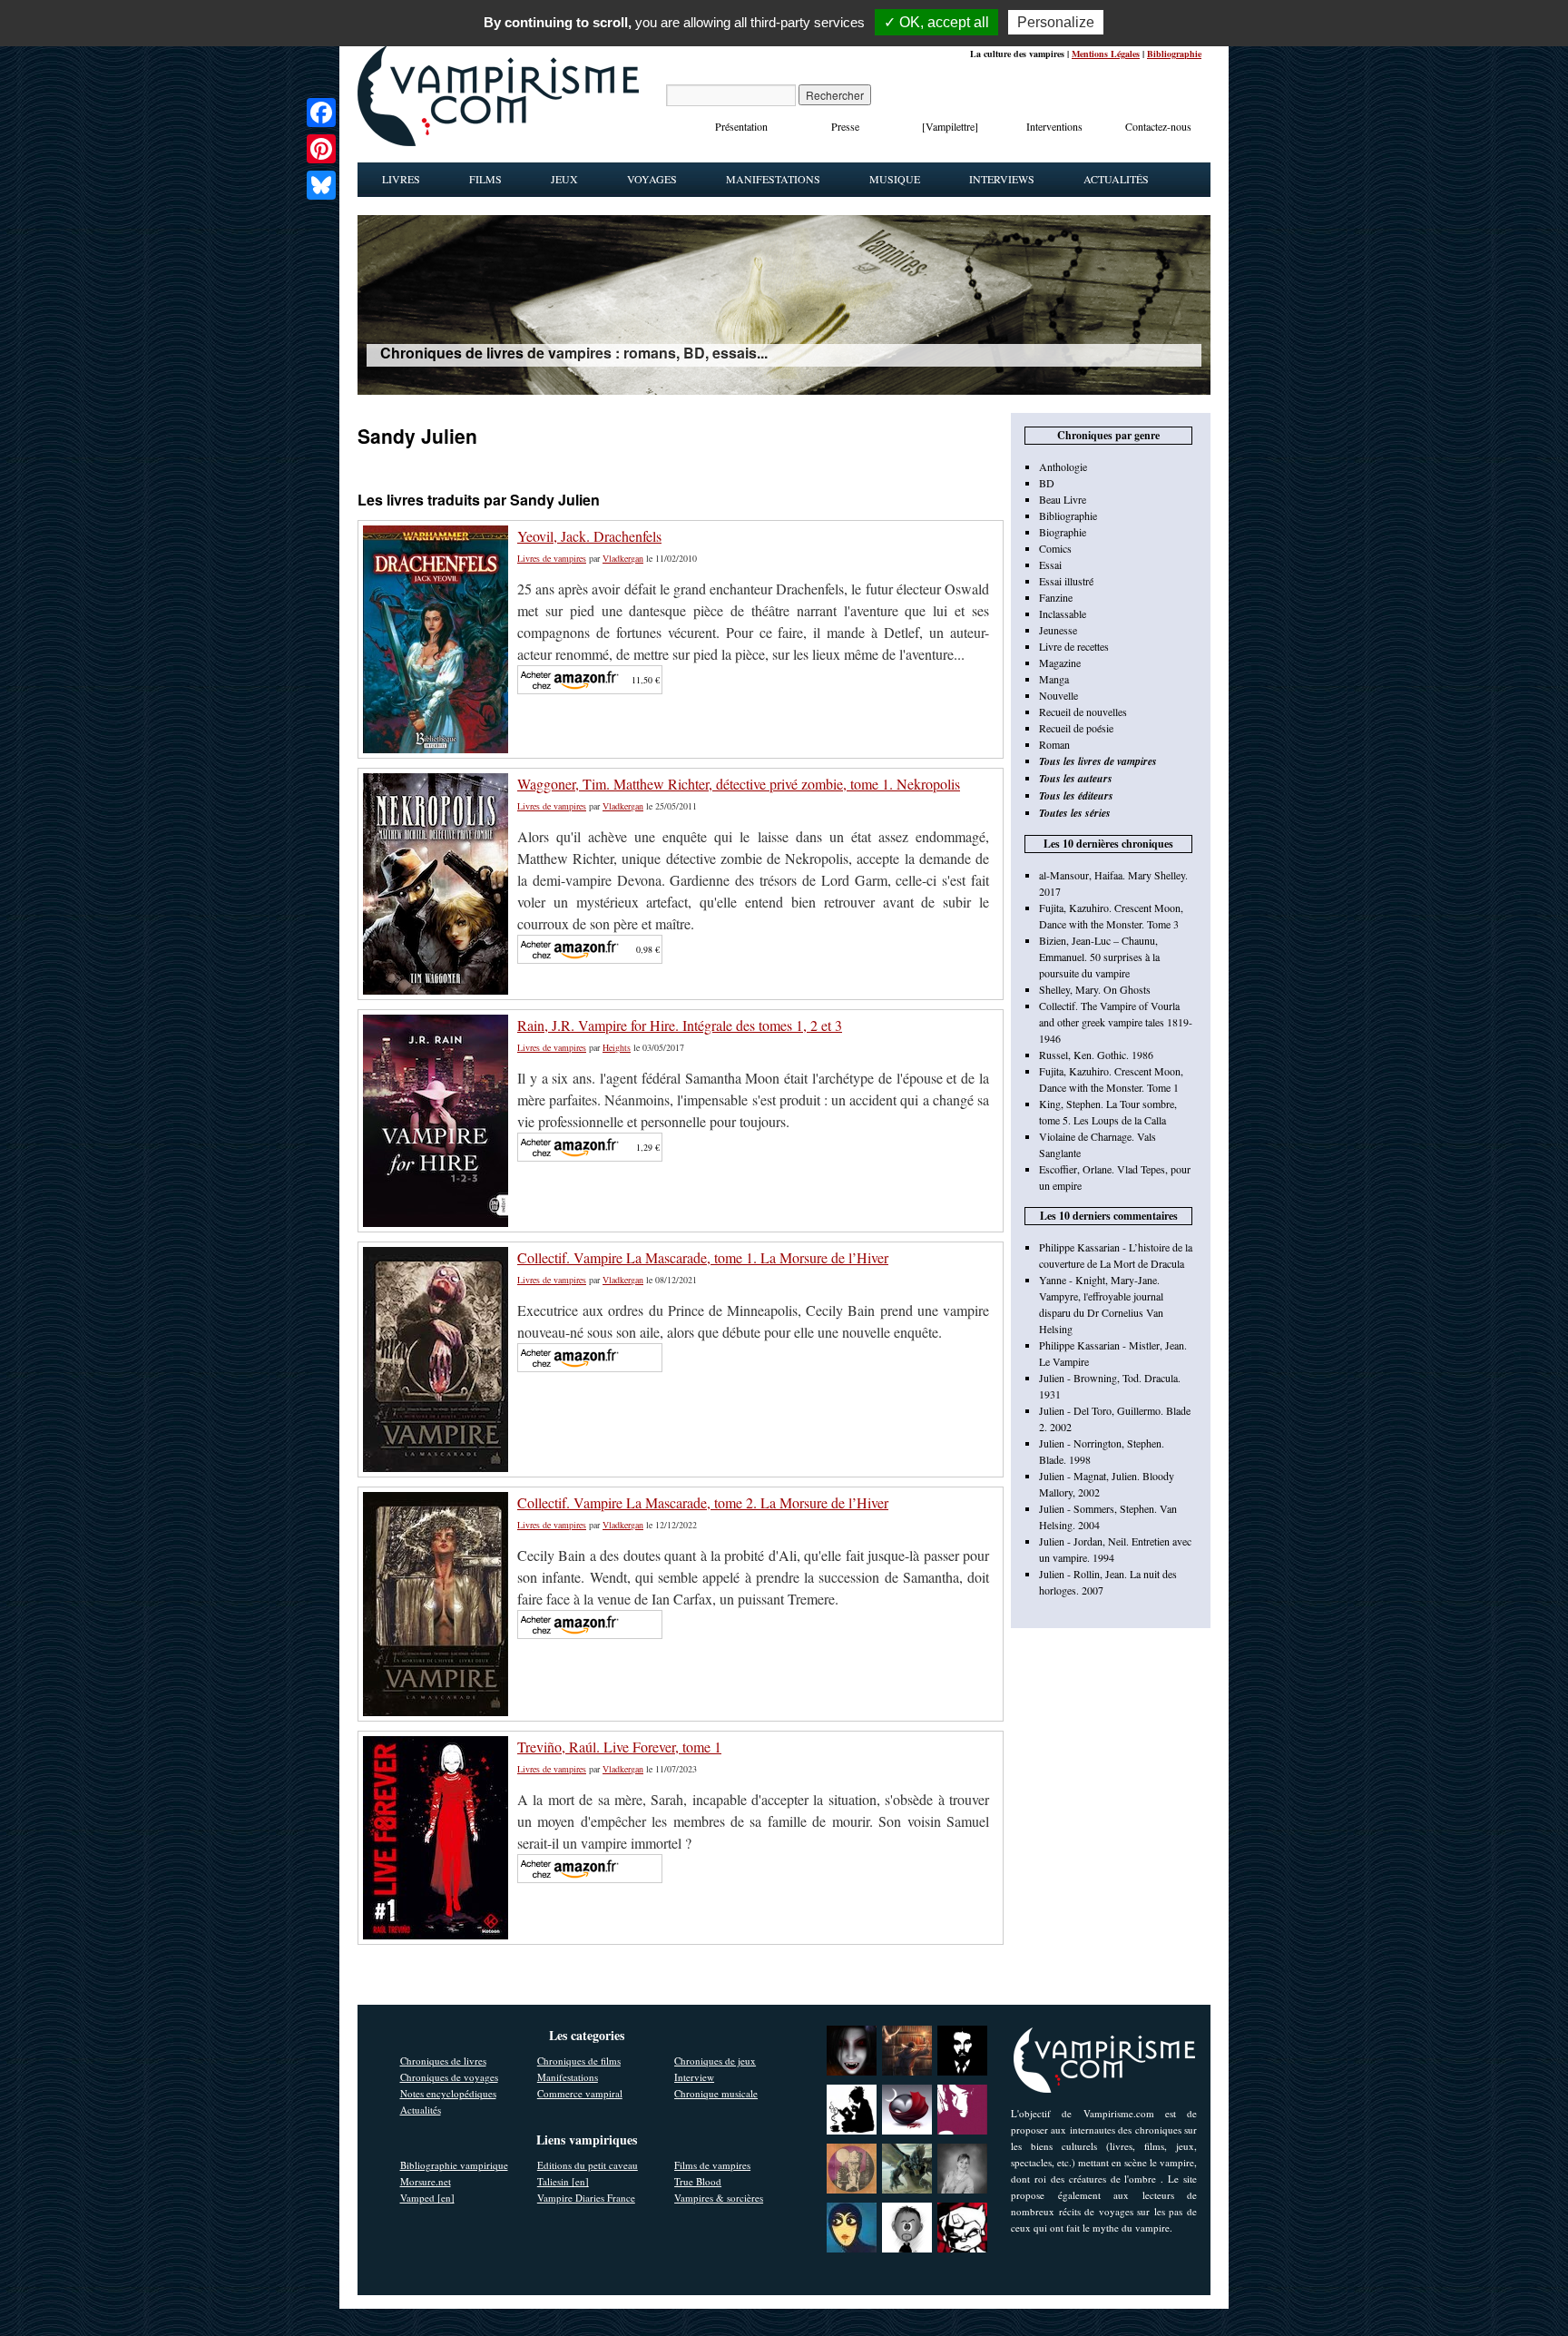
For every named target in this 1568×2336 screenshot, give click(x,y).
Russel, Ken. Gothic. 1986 (1096, 1055)
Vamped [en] (427, 2198)
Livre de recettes (1074, 646)
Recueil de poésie (1076, 728)
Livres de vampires (552, 558)
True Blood (698, 2181)
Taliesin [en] (563, 2181)
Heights (617, 1047)
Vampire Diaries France (586, 2198)
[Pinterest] (321, 149)
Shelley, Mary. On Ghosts (1095, 989)
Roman (1054, 744)
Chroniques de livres (443, 2061)
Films (485, 179)
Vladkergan (623, 558)
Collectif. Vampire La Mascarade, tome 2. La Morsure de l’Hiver (703, 1502)
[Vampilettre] (950, 126)
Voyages (652, 179)
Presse (845, 126)
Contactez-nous (1158, 126)
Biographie (1063, 532)
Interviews (1002, 179)
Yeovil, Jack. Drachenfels (589, 536)
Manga (1054, 679)
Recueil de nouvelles (1083, 712)
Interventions (1054, 126)
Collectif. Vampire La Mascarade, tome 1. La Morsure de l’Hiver (703, 1257)
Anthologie (1063, 466)
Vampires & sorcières (719, 2198)
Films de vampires (712, 2165)
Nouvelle (1058, 695)
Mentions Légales (1106, 54)
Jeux (564, 179)
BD (1047, 483)
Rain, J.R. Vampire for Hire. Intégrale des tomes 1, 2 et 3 (680, 1025)
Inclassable (1063, 613)
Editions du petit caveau (588, 2165)
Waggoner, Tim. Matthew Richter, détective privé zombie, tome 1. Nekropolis (739, 784)
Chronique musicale (716, 2093)
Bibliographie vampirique (454, 2165)
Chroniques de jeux (715, 2061)
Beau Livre (1063, 499)
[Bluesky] (321, 185)
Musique (895, 179)
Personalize (1056, 22)
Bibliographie (1174, 54)
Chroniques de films (579, 2061)
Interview (694, 2077)
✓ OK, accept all (936, 22)
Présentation (741, 126)
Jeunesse (1058, 630)
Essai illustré (1066, 581)
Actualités (1116, 179)
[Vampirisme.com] (498, 142)
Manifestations (773, 179)
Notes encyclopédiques (448, 2093)
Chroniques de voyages (449, 2077)
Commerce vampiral (580, 2093)
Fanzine (1056, 597)
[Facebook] (321, 113)
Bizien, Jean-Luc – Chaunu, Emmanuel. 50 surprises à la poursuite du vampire (1099, 957)
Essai (1050, 564)
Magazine (1060, 663)
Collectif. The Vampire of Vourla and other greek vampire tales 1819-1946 (1116, 1022)
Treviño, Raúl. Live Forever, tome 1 (619, 1747)
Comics (1055, 548)
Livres (401, 179)
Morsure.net (426, 2181)
